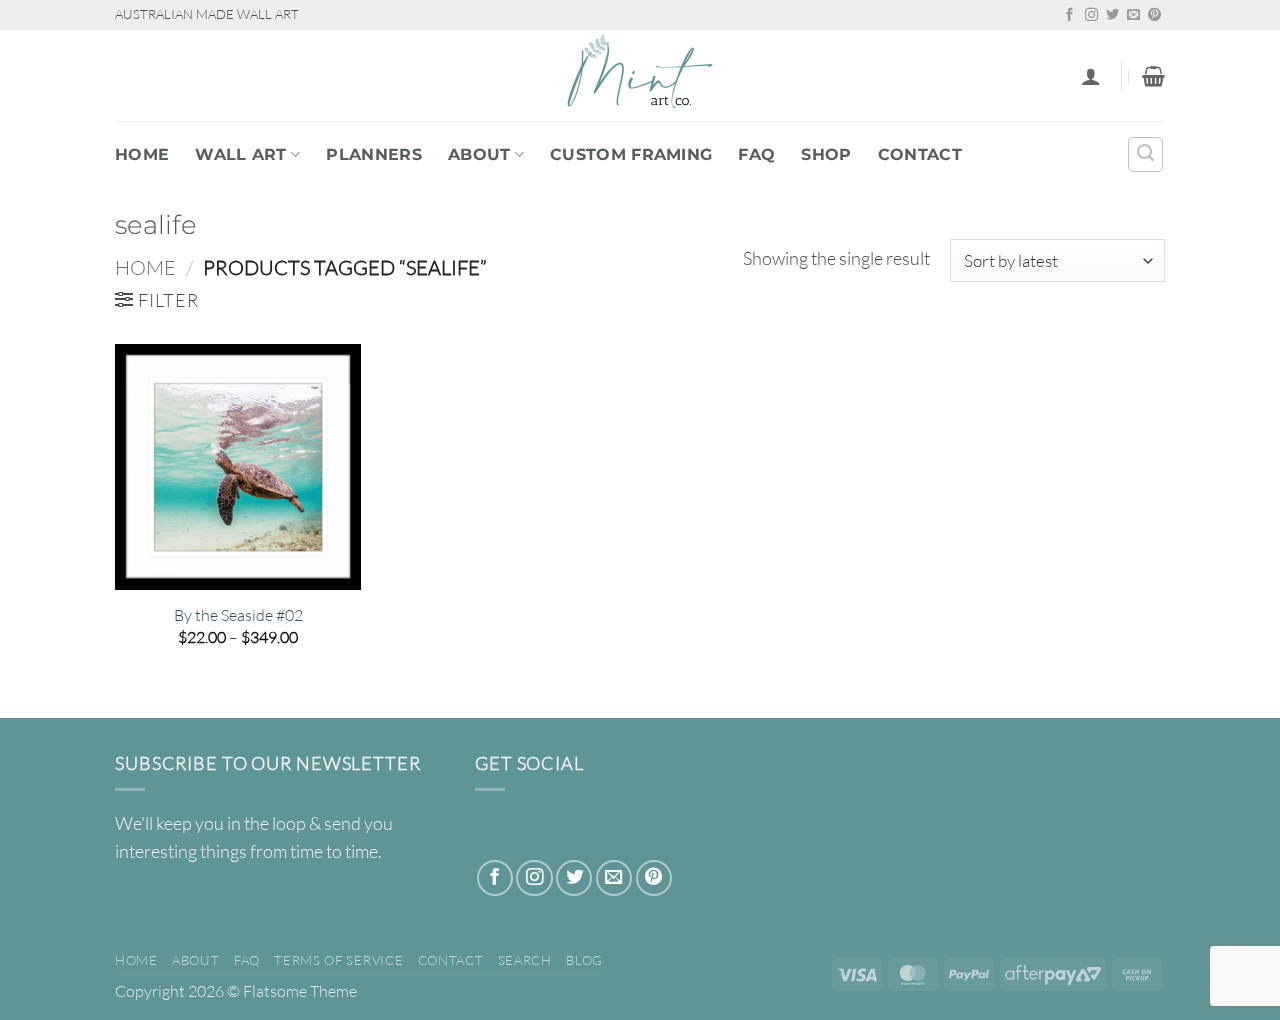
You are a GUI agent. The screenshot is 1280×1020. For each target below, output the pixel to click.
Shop (826, 154)
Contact (920, 154)
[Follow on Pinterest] (1154, 15)
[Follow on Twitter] (1112, 15)
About (479, 154)
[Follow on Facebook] (1069, 15)
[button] (1091, 76)
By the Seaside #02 (238, 615)
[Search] (1145, 154)
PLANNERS (374, 154)
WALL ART (241, 154)
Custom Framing (631, 154)
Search (525, 960)
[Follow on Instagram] (1091, 15)
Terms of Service (338, 960)
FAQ (756, 154)
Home (142, 154)
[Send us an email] (1133, 15)
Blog (584, 960)
